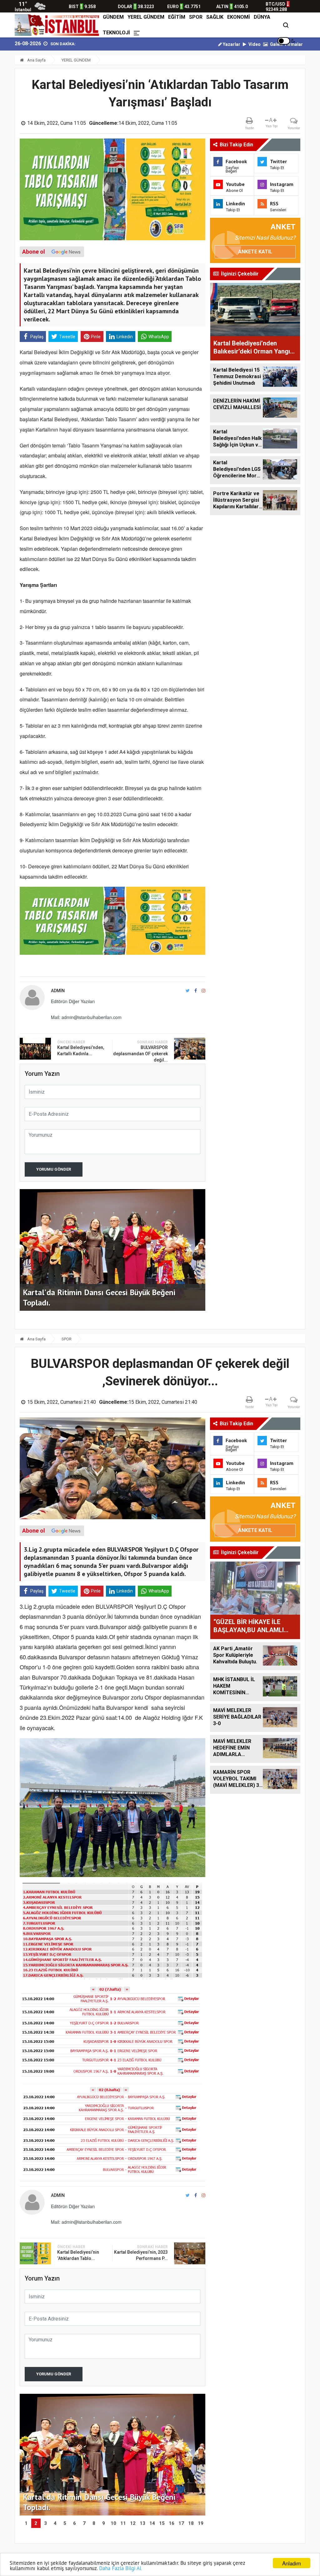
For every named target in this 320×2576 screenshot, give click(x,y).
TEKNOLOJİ (116, 33)
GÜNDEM (113, 17)
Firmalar (294, 44)
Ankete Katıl (255, 252)
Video (254, 44)
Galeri (276, 44)
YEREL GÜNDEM (146, 17)
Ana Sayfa (36, 60)
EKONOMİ (239, 17)
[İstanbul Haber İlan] (58, 25)
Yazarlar (231, 44)
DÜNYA (262, 17)
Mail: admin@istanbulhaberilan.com (86, 1017)
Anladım (292, 2563)
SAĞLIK (215, 17)
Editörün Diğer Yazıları (73, 1001)
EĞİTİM (177, 17)
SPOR (196, 17)
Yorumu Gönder (54, 1169)
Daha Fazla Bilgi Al (120, 2568)
